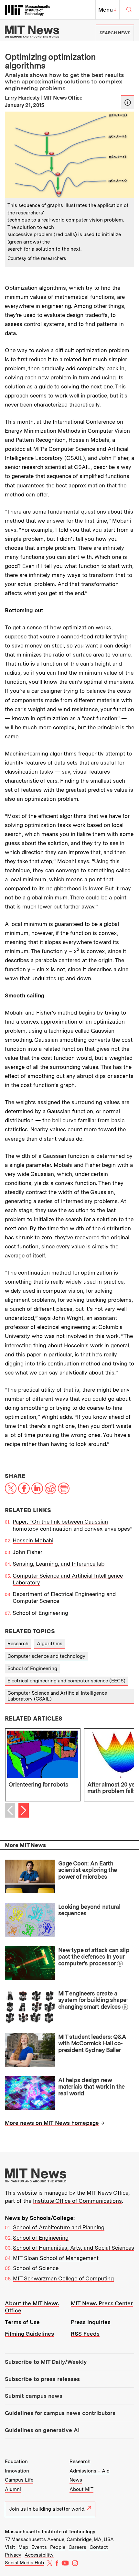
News (76, 2480)
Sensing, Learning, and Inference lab (59, 1564)
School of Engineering (40, 1613)
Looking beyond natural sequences (89, 1910)
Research (18, 1644)
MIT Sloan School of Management (56, 2258)
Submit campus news (34, 2396)
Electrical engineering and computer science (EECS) (66, 1681)
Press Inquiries (91, 2322)
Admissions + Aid (90, 2471)
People (58, 2547)
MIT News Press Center (102, 2303)
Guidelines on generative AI (42, 2430)
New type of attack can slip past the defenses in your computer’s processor (94, 1957)
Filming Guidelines (29, 2334)
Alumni (13, 2489)
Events (39, 2547)
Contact (99, 2547)
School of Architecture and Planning (59, 2227)
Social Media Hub (24, 2563)
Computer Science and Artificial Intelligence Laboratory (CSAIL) (57, 1696)
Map (23, 2547)
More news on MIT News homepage (52, 2123)
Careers (77, 2547)
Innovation (17, 2471)
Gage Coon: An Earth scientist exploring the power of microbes (88, 1870)
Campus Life (19, 2480)
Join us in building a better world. (47, 2509)
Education (16, 2462)
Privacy (13, 2555)
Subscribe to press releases (42, 2379)
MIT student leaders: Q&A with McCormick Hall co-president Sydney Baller (92, 2043)
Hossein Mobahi (33, 1540)
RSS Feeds (85, 2334)
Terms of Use (22, 2322)
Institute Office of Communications (77, 2201)
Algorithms (50, 1644)
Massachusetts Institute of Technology (50, 2532)
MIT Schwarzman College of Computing (63, 2278)
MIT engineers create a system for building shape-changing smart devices (93, 2000)
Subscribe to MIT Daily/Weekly (46, 2362)
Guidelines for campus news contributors (60, 2413)
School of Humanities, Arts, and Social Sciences (74, 2248)
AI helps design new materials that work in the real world (91, 2087)
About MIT (81, 2489)
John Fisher (27, 1552)
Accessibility (39, 2555)
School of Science (36, 2268)
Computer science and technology (46, 1656)
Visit (10, 2547)
